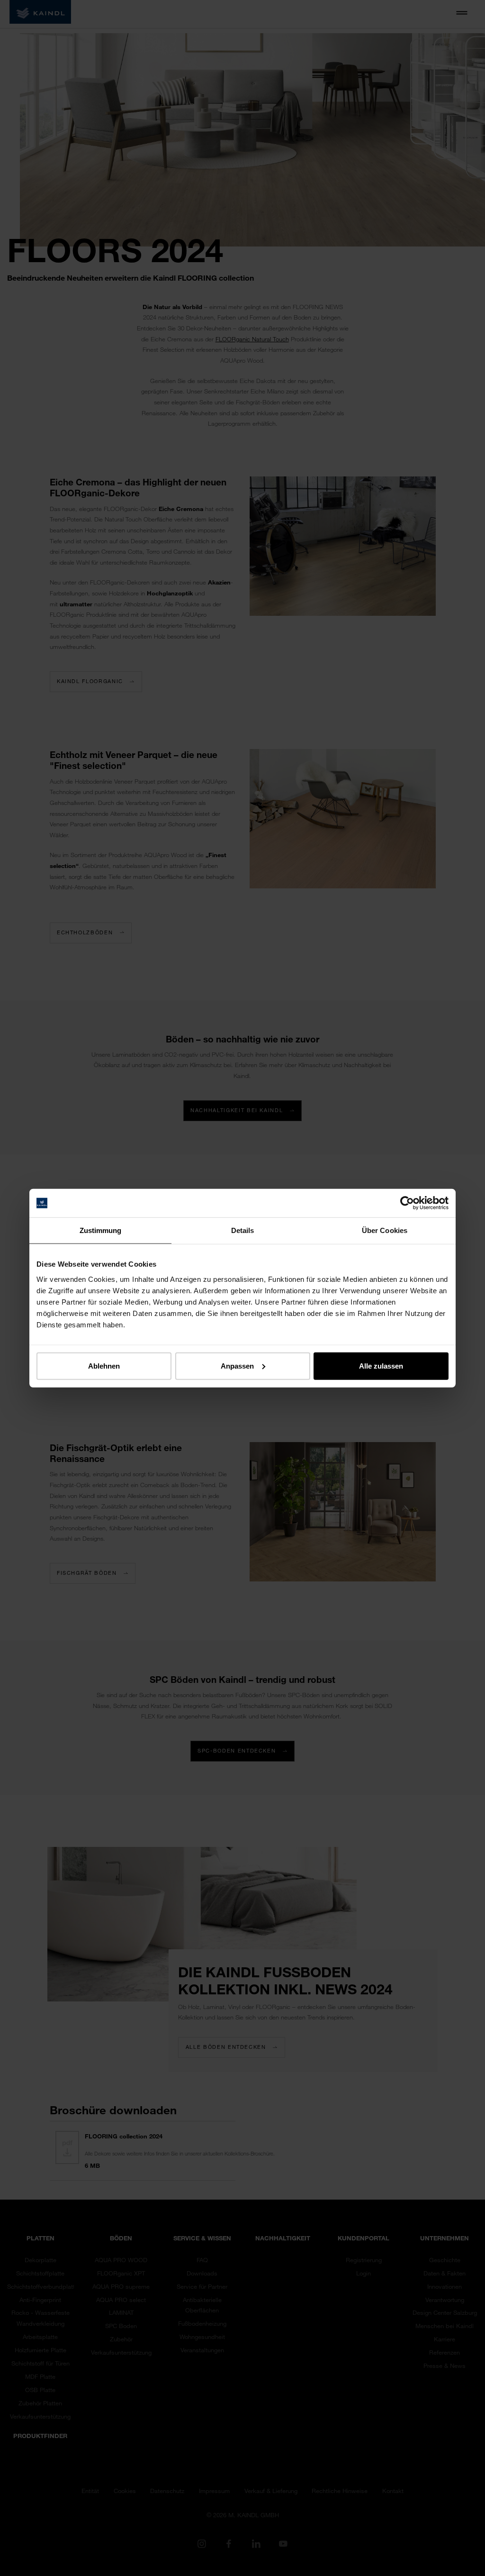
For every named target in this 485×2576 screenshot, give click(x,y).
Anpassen (237, 1366)
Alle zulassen (381, 1366)
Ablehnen (104, 1366)
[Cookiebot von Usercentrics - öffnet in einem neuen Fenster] (407, 1203)
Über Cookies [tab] (385, 1230)
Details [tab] (243, 1230)
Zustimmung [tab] (101, 1230)
